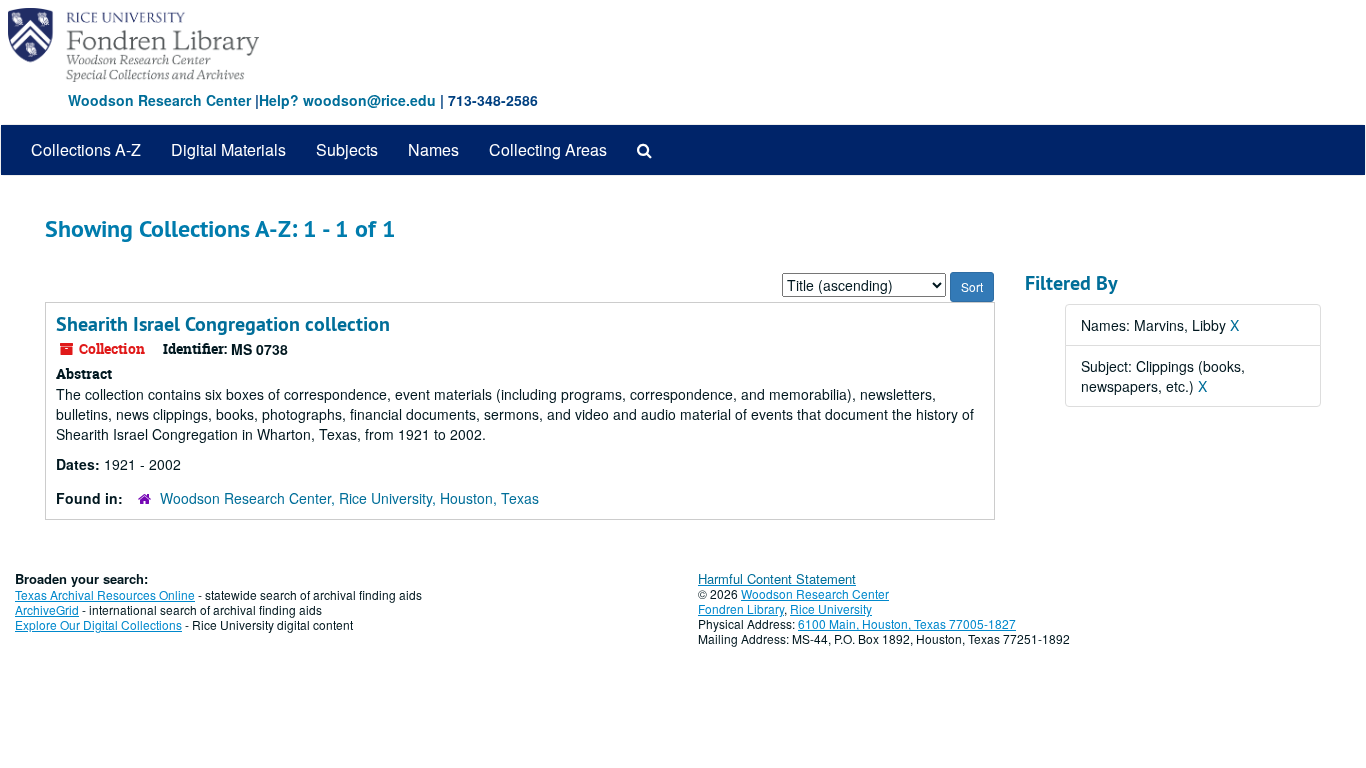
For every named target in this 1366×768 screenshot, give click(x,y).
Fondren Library (741, 608)
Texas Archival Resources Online (105, 594)
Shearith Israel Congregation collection (223, 324)
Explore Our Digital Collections (98, 624)
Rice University (831, 608)
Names (433, 149)
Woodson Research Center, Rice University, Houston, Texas (349, 498)
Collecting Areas (548, 149)
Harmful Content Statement (777, 578)
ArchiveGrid (47, 609)
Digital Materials (228, 149)
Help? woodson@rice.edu (347, 100)
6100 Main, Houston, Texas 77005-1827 (907, 623)
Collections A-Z (86, 149)
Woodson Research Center (159, 100)
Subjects (347, 149)
